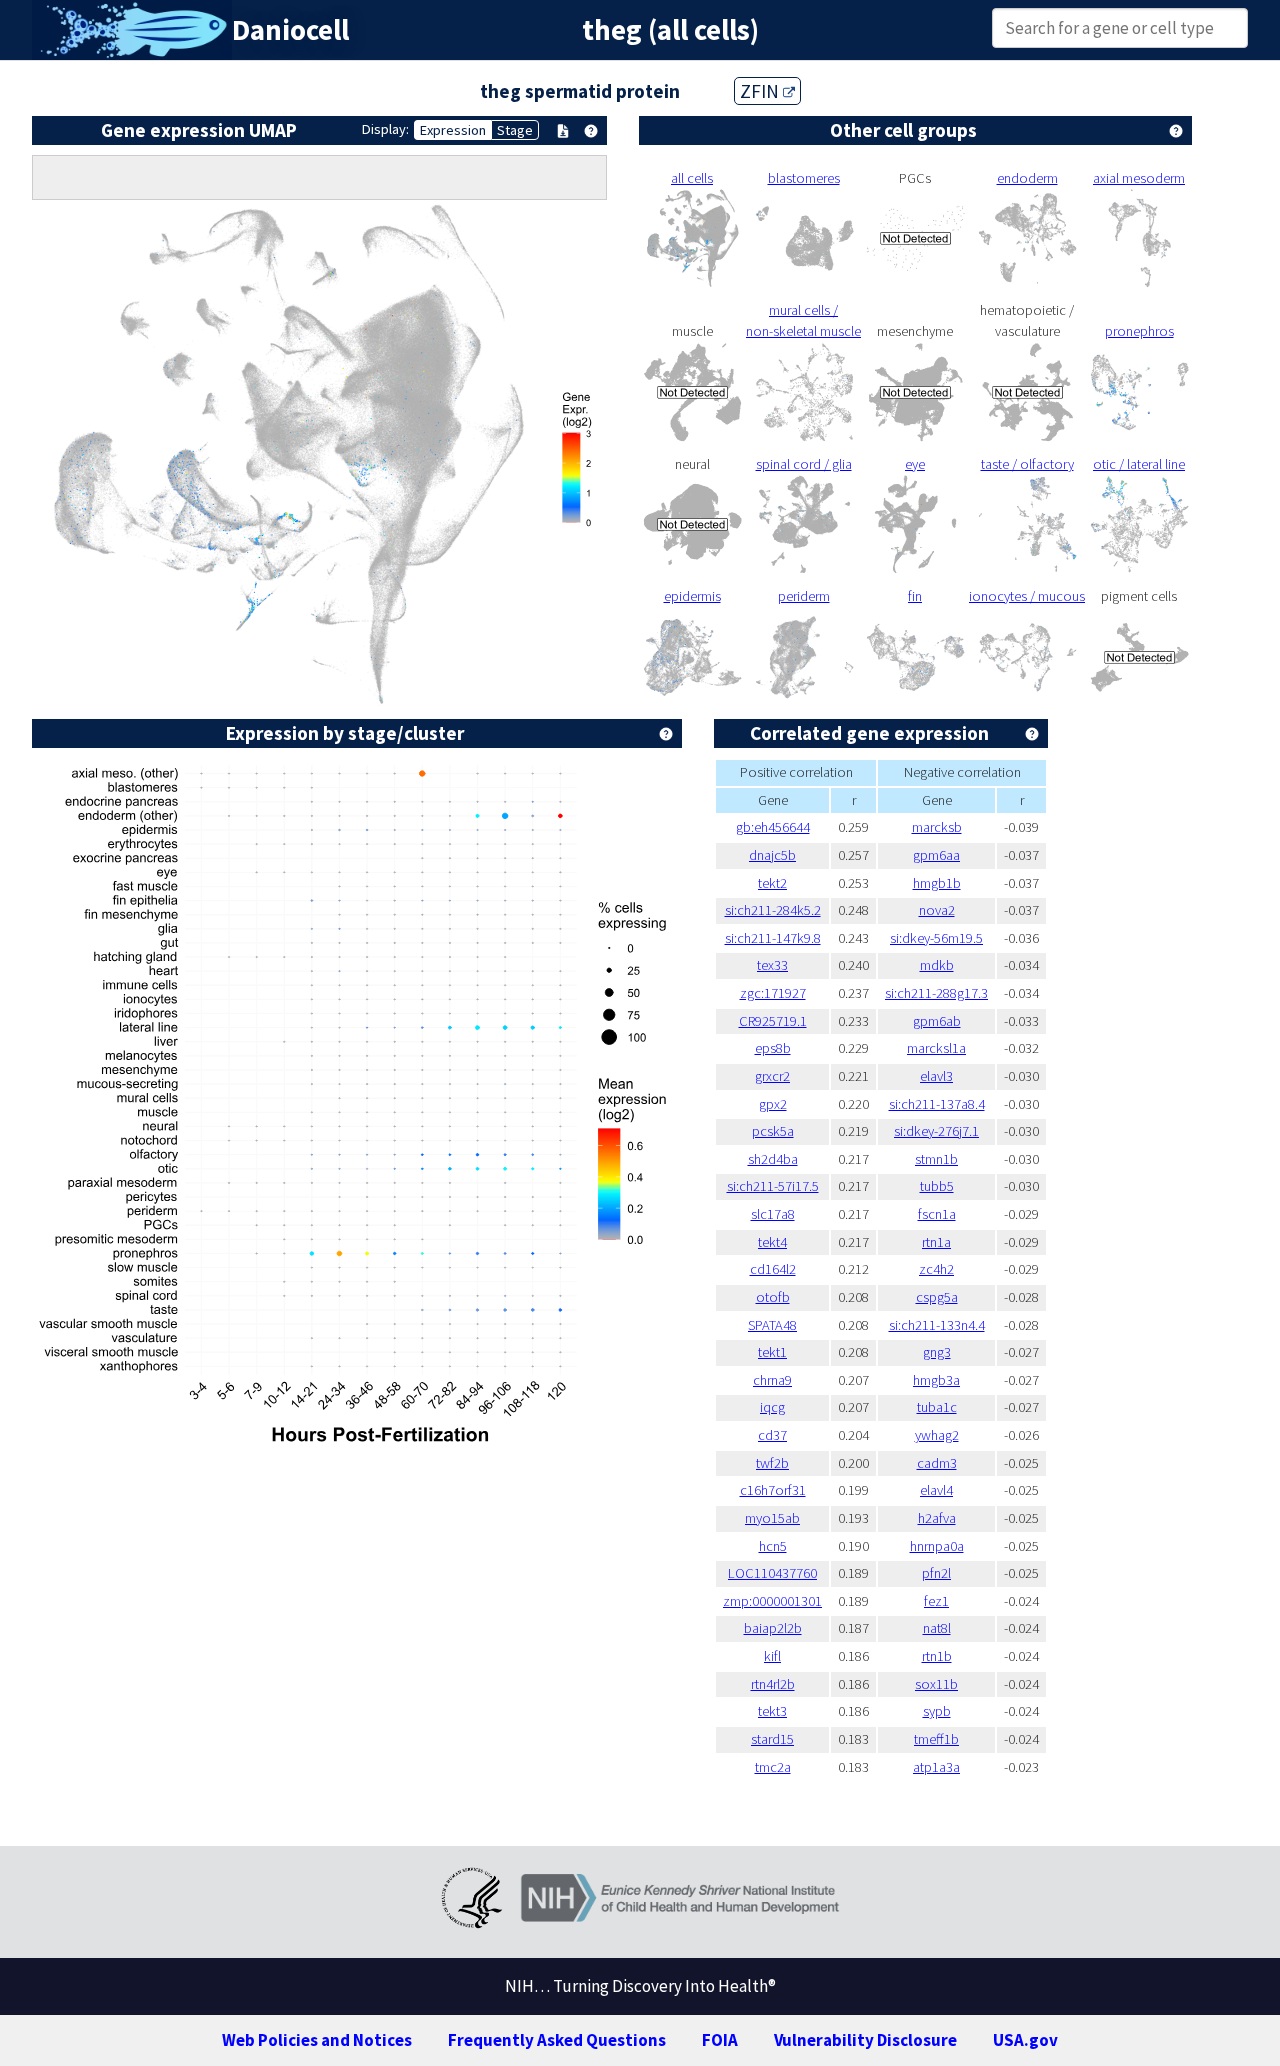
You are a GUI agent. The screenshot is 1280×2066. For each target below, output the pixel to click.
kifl (772, 1656)
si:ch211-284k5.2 (773, 910)
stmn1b (936, 1159)
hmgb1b (937, 883)
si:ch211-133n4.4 (937, 1325)
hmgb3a (936, 1380)
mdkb (937, 965)
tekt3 (772, 1711)
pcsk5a (773, 1131)
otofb (773, 1297)
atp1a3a (936, 1767)
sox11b (936, 1684)
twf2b (772, 1463)
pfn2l (936, 1573)
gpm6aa (936, 855)
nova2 (937, 910)
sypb (937, 1711)
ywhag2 (937, 1435)
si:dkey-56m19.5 (936, 938)
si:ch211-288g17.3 (936, 993)
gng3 (937, 1352)
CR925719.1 (773, 1021)
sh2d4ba (773, 1159)
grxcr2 (772, 1076)
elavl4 (936, 1490)
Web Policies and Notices (317, 2040)
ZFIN (761, 91)
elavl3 (936, 1076)
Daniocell (290, 30)
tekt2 (772, 883)
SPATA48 (772, 1325)
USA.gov (1025, 2040)
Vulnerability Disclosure (865, 2040)
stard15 (772, 1739)
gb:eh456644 (773, 827)
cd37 (772, 1435)
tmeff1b (936, 1739)
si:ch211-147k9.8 (773, 938)
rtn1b (937, 1656)
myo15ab (772, 1518)
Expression (453, 130)
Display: (385, 129)
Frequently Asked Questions (557, 2040)
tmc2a (773, 1767)
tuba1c (937, 1407)
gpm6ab (937, 1021)
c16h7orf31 (773, 1490)
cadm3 (937, 1463)
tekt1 (772, 1352)
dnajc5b (772, 855)
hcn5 (773, 1546)
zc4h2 (936, 1269)
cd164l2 (773, 1269)
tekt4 (772, 1242)
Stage (515, 130)
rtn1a (936, 1242)
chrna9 (772, 1380)
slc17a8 (773, 1214)
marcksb (937, 827)
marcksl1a (936, 1048)
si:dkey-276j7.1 (936, 1131)
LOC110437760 (772, 1573)
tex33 (772, 965)
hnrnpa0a (937, 1546)
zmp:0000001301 (772, 1601)
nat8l (937, 1628)
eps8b (773, 1048)
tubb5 (937, 1186)
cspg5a (937, 1297)
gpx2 (773, 1104)
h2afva (937, 1518)
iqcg (772, 1407)
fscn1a (937, 1214)
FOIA (720, 2040)
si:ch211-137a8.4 (937, 1104)
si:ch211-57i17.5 (773, 1186)
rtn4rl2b (773, 1684)
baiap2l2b (773, 1628)
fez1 (936, 1601)
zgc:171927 (773, 993)
